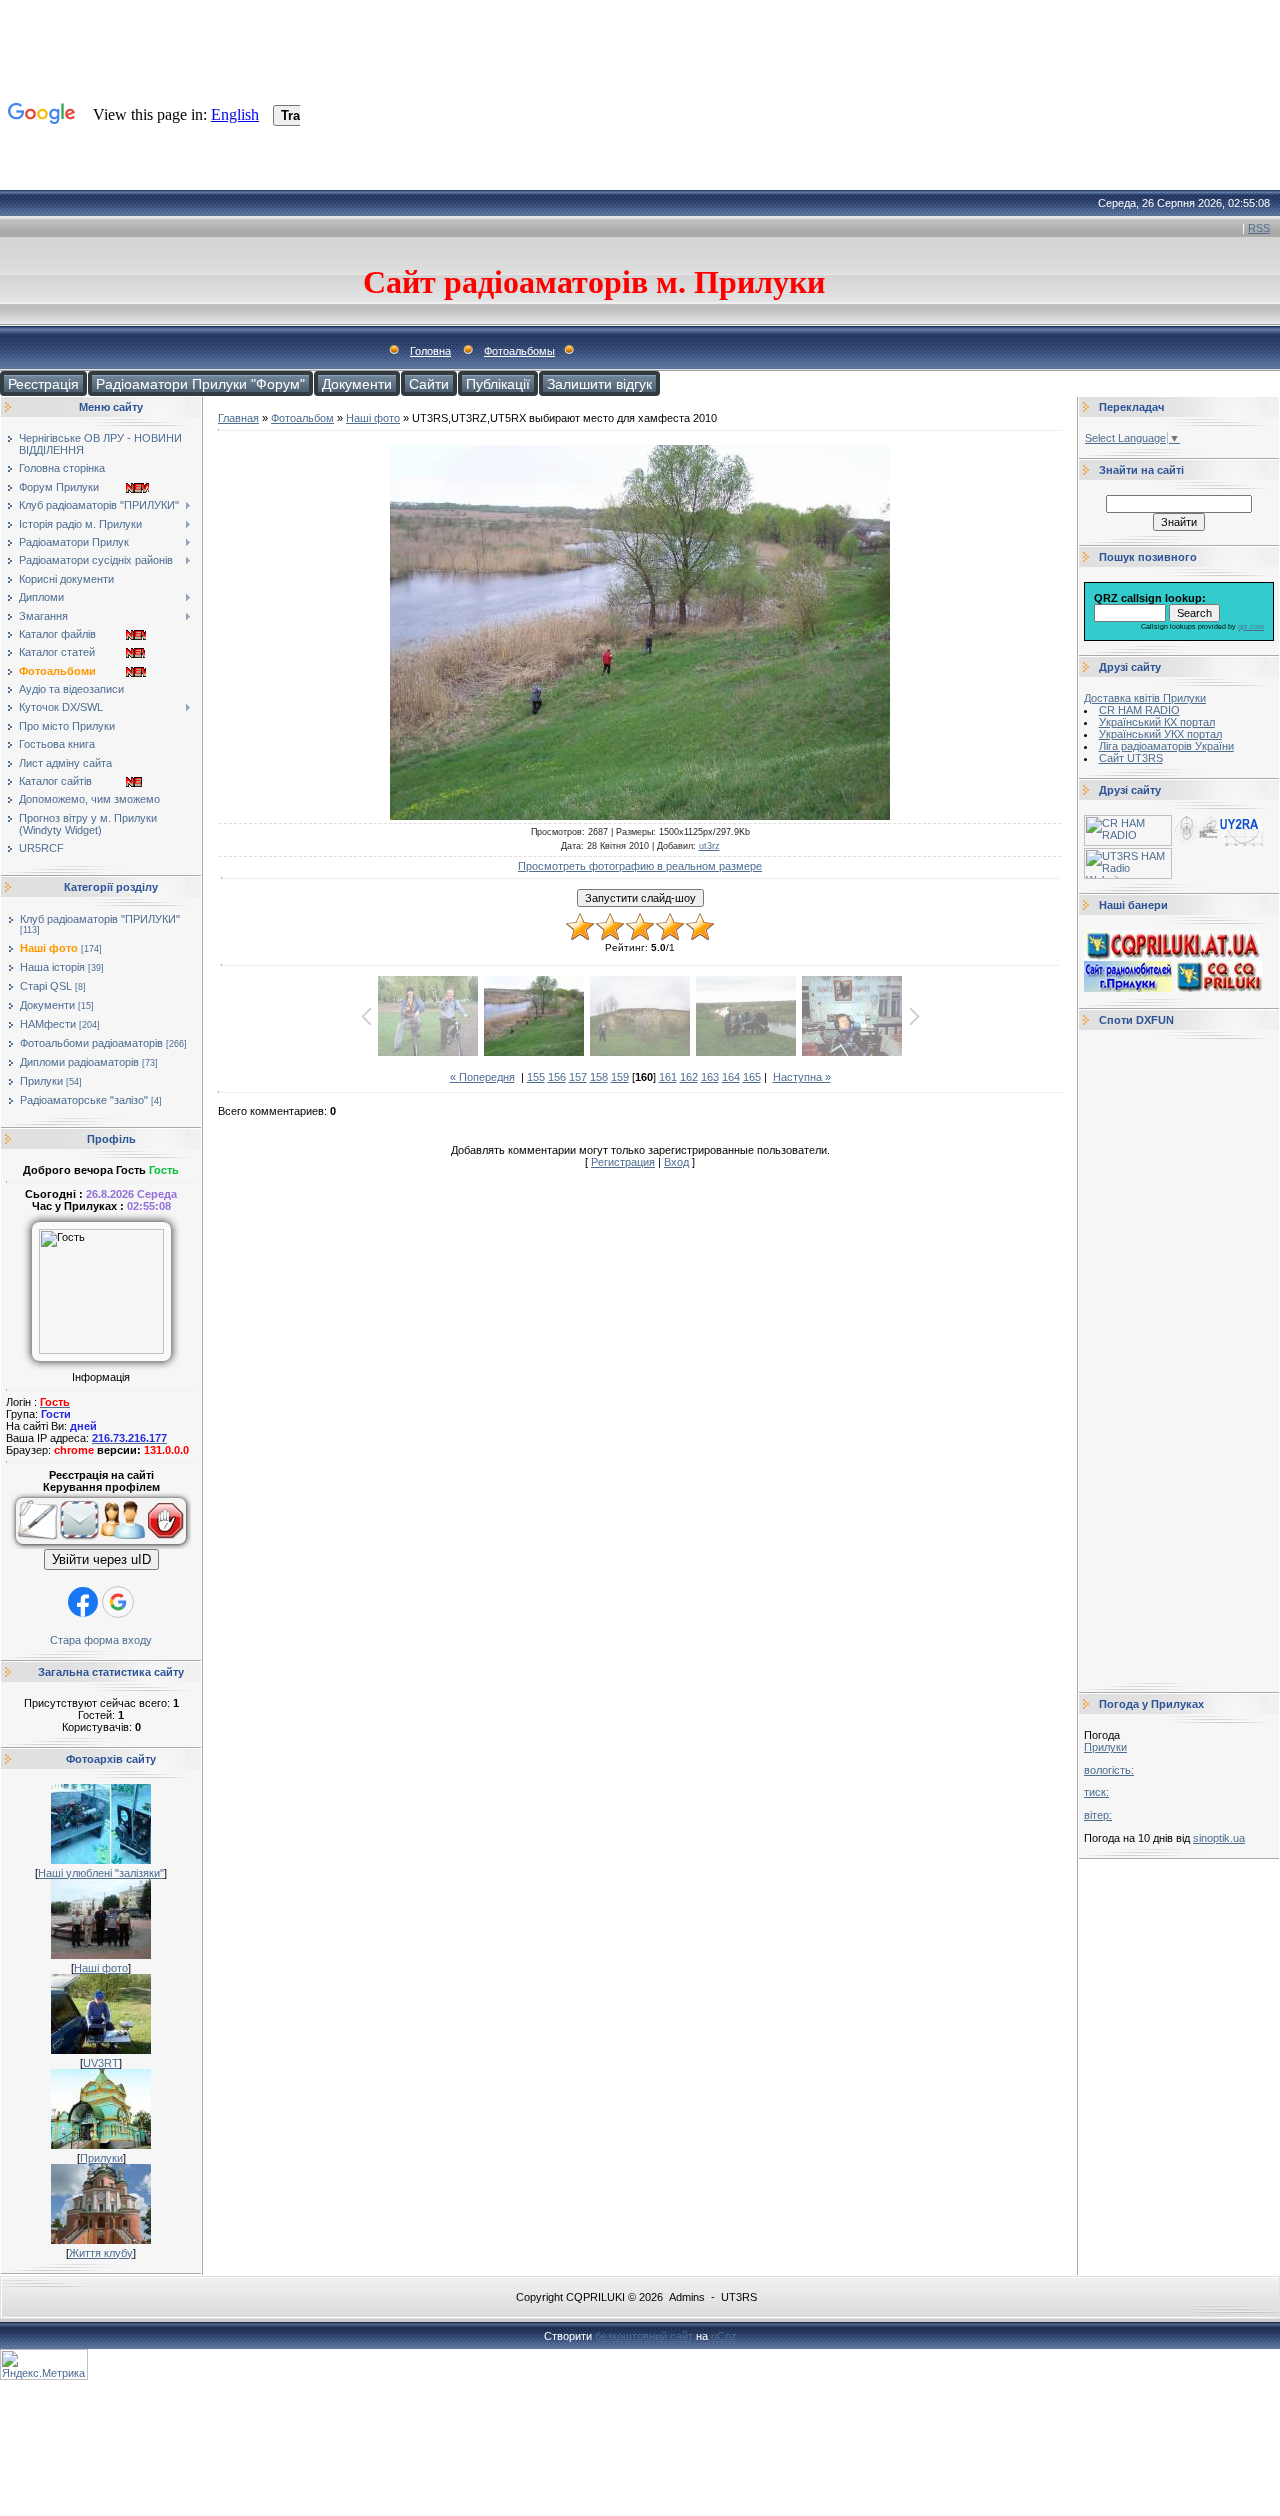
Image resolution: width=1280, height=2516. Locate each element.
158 (599, 1077)
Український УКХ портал (1160, 734)
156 (557, 1077)
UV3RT (101, 2063)
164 (731, 1077)
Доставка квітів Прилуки (1145, 698)
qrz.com (1251, 626)
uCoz (724, 2336)
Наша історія (52, 967)
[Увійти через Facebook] (83, 1602)
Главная (238, 418)
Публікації (498, 383)
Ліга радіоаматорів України (1166, 746)
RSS (1259, 228)
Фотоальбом (302, 418)
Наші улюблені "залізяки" (101, 1873)
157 (578, 1077)
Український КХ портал (1157, 722)
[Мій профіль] (123, 1545)
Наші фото (49, 948)
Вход (676, 1162)
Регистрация (623, 1162)
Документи (357, 383)
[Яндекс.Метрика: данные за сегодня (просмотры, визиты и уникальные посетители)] (44, 2364)
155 (536, 1077)
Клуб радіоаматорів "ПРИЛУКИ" (100, 919)
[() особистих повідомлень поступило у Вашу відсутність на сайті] (79, 1545)
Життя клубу (101, 2253)
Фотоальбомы (519, 351)
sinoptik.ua (1219, 1838)
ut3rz (709, 846)
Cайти (429, 383)
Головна (430, 351)
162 (689, 1077)
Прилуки (41, 1081)
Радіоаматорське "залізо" (84, 1100)
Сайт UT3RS (1131, 758)
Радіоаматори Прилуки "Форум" (200, 383)
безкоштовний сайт (644, 2336)
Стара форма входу (101, 1640)
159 (620, 1077)
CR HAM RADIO (1139, 710)
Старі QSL (46, 986)
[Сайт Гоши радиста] (1219, 842)
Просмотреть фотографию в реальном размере (640, 866)
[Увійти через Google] (118, 1602)
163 (710, 1077)
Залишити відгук (599, 383)
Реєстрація (43, 383)
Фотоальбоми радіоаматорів (91, 1043)
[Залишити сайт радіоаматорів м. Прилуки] (168, 1545)
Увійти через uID (101, 1559)
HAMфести (48, 1024)
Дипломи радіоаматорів (79, 1062)
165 (752, 1077)
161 (668, 1077)
